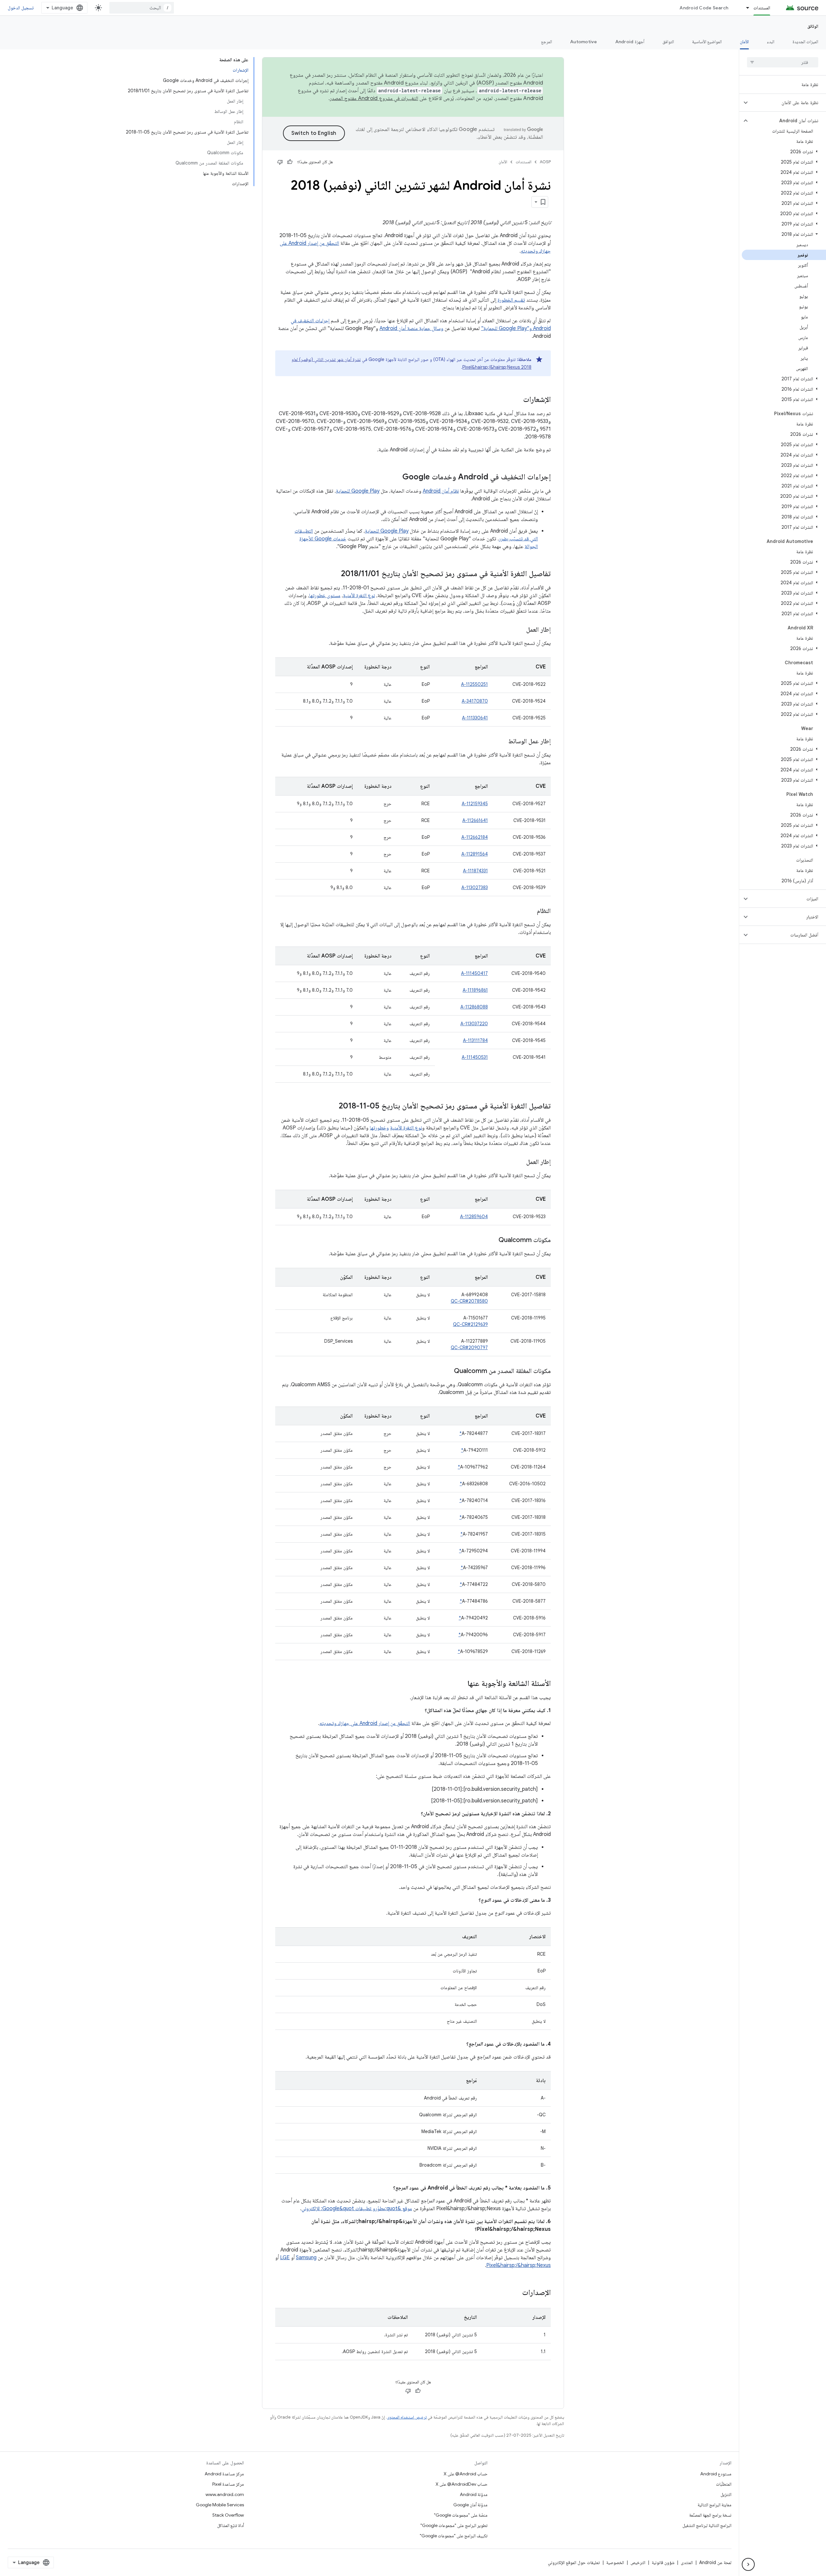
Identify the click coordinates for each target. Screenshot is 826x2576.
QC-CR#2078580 (469, 1301)
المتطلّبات (724, 2484)
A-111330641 (475, 718)
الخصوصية (615, 2562)
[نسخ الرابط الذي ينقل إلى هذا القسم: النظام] (530, 911)
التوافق (668, 42)
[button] (788, 103)
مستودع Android (716, 2474)
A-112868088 (474, 1007)
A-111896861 (475, 990)
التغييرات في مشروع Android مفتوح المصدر (374, 98)
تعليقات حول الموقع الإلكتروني (574, 2562)
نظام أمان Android (441, 491)
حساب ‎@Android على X (466, 2474)
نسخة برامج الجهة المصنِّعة (710, 2515)
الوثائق (813, 26)
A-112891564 (475, 854)
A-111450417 (474, 973)
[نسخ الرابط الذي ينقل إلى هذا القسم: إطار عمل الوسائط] (502, 742)
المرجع (547, 42)
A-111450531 (475, 1057)
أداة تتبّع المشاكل (231, 2525)
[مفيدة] (290, 162)
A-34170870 (475, 701)
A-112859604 (474, 1217)
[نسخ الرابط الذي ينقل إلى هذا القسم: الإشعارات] (517, 400)
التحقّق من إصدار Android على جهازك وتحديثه (365, 1723)
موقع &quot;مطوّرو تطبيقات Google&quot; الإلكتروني (357, 2209)
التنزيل (726, 2494)
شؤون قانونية (663, 2562)
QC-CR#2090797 (469, 1348)
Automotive (584, 42)
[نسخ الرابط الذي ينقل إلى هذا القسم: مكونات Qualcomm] (492, 1240)
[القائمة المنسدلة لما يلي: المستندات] (745, 8)
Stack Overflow (228, 2515)
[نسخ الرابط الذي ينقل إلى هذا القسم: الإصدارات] (516, 2293)
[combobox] (142, 8)
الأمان (744, 42)
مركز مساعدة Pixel (228, 2484)
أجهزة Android (630, 42)
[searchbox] (783, 62)
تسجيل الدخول (21, 8)
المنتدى (687, 2562)
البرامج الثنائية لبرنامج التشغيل (707, 2525)
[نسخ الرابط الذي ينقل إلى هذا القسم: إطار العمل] (520, 630)
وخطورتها (379, 1128)
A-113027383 (475, 887)
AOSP (545, 162)
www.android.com (225, 2494)
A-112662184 (475, 837)
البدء (771, 42)
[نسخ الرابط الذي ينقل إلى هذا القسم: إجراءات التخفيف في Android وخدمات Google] (396, 477)
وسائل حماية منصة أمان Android (411, 328)
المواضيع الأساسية (707, 42)
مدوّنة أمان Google (470, 2505)
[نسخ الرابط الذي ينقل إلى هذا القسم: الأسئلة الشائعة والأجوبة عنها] (461, 1684)
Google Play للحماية (358, 491)
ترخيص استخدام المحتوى (407, 2417)
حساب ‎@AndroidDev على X (462, 2484)
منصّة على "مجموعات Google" (461, 2515)
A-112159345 (475, 804)
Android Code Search (704, 8)
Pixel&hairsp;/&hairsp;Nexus (519, 2265)
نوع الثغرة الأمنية (359, 596)
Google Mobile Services (220, 2505)
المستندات (762, 8)
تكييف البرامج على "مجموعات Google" (454, 2536)
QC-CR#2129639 (470, 1324)
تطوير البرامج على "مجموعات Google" (454, 2525)
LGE (285, 2258)
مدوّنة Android (474, 2494)
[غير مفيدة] (280, 162)
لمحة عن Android (715, 2562)
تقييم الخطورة (511, 300)
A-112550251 (474, 684)
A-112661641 (475, 820)
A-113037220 (474, 1024)
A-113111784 (475, 1040)
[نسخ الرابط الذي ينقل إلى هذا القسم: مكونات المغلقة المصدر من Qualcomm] (448, 1371)
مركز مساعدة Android (224, 2474)
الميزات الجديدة (805, 42)
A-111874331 (475, 871)
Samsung (306, 2258)
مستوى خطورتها (325, 596)
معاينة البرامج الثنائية (715, 2505)
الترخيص (638, 2562)
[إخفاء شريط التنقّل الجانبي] (748, 2564)
